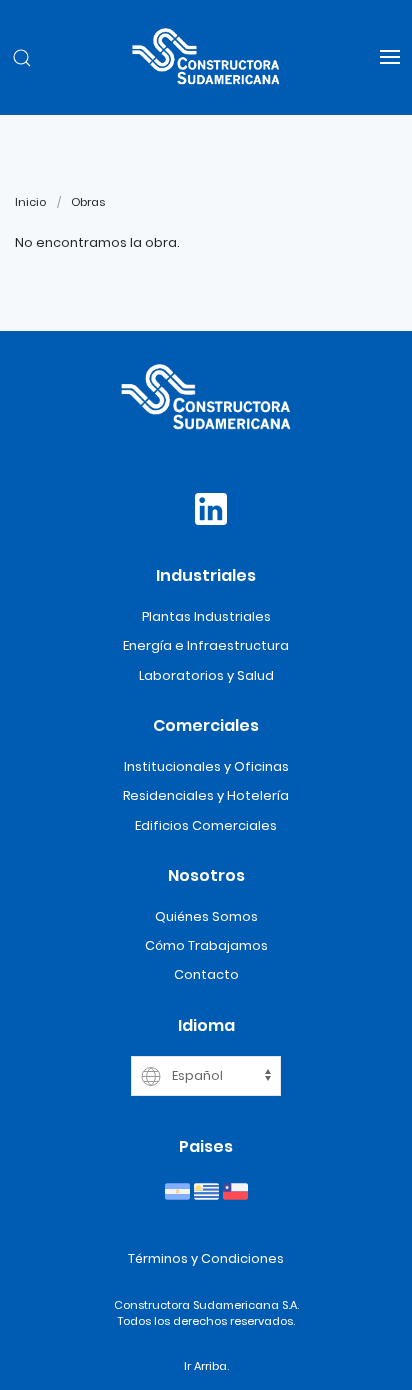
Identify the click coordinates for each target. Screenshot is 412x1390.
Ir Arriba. (206, 1366)
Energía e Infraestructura (206, 645)
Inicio (30, 202)
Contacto (206, 974)
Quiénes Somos (206, 916)
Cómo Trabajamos (206, 945)
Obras (88, 202)
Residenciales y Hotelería (206, 795)
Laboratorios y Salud (206, 675)
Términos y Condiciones (206, 1258)
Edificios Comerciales (206, 825)
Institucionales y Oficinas (206, 766)
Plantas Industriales (206, 616)
